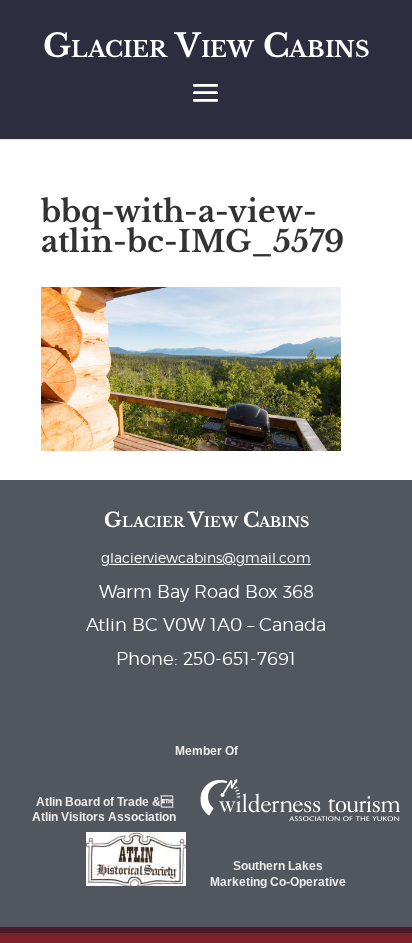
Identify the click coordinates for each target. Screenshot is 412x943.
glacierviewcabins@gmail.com (206, 557)
